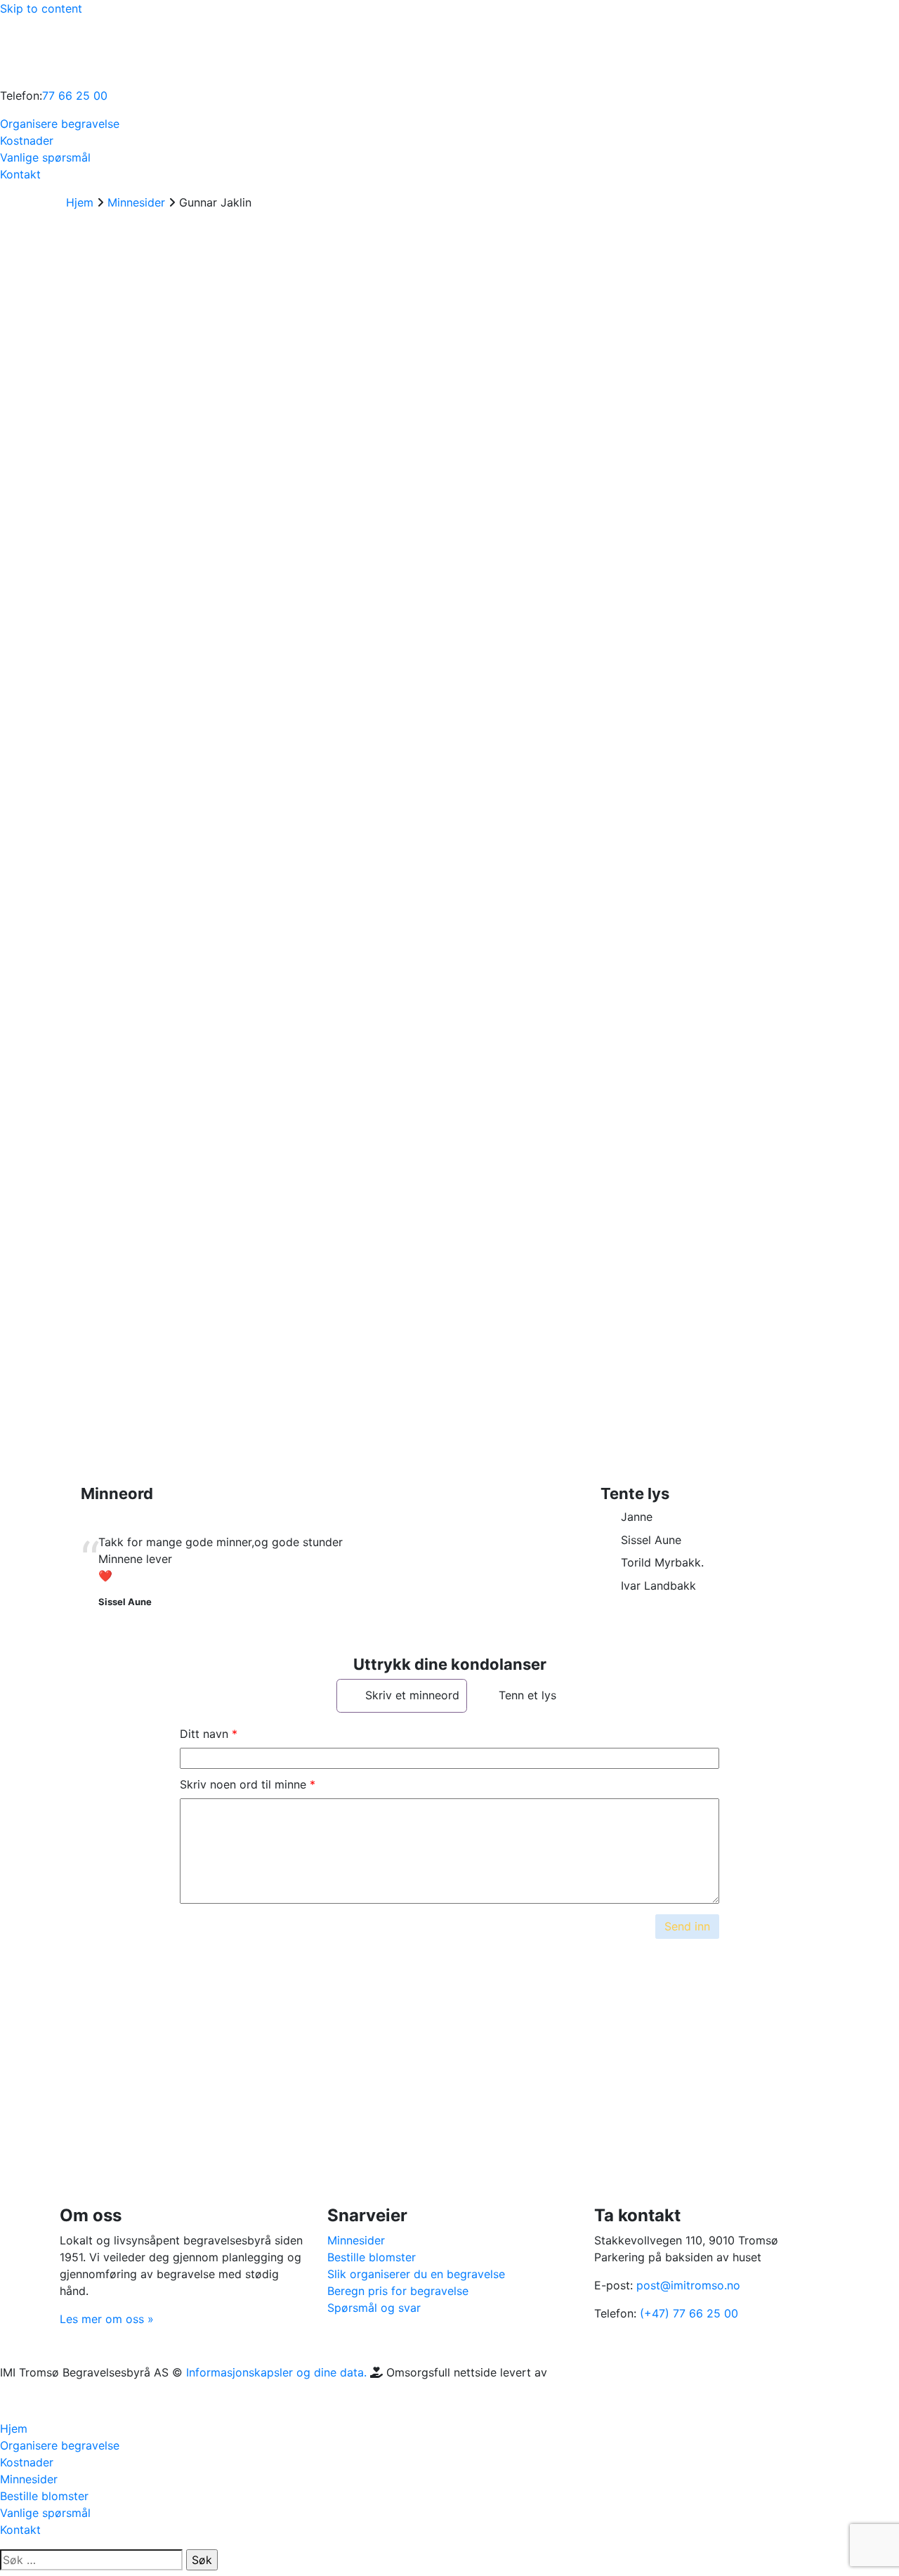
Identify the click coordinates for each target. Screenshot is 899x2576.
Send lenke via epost (94, 1384)
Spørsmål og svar (374, 2308)
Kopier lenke (87, 1302)
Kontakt (20, 174)
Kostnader (27, 140)
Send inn (687, 1926)
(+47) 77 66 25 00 (689, 2313)
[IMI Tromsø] (35, 51)
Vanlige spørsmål (45, 157)
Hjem (14, 2428)
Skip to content (41, 8)
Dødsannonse (126, 1183)
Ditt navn (204, 1734)
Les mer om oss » (107, 2319)
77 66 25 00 (75, 96)
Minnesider (356, 2240)
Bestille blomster (372, 2257)
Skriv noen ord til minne (243, 1784)
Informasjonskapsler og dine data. (276, 2372)
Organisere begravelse (60, 124)
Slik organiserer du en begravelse (416, 2274)
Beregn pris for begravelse (398, 2291)
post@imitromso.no (688, 2285)
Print (99, 1338)
